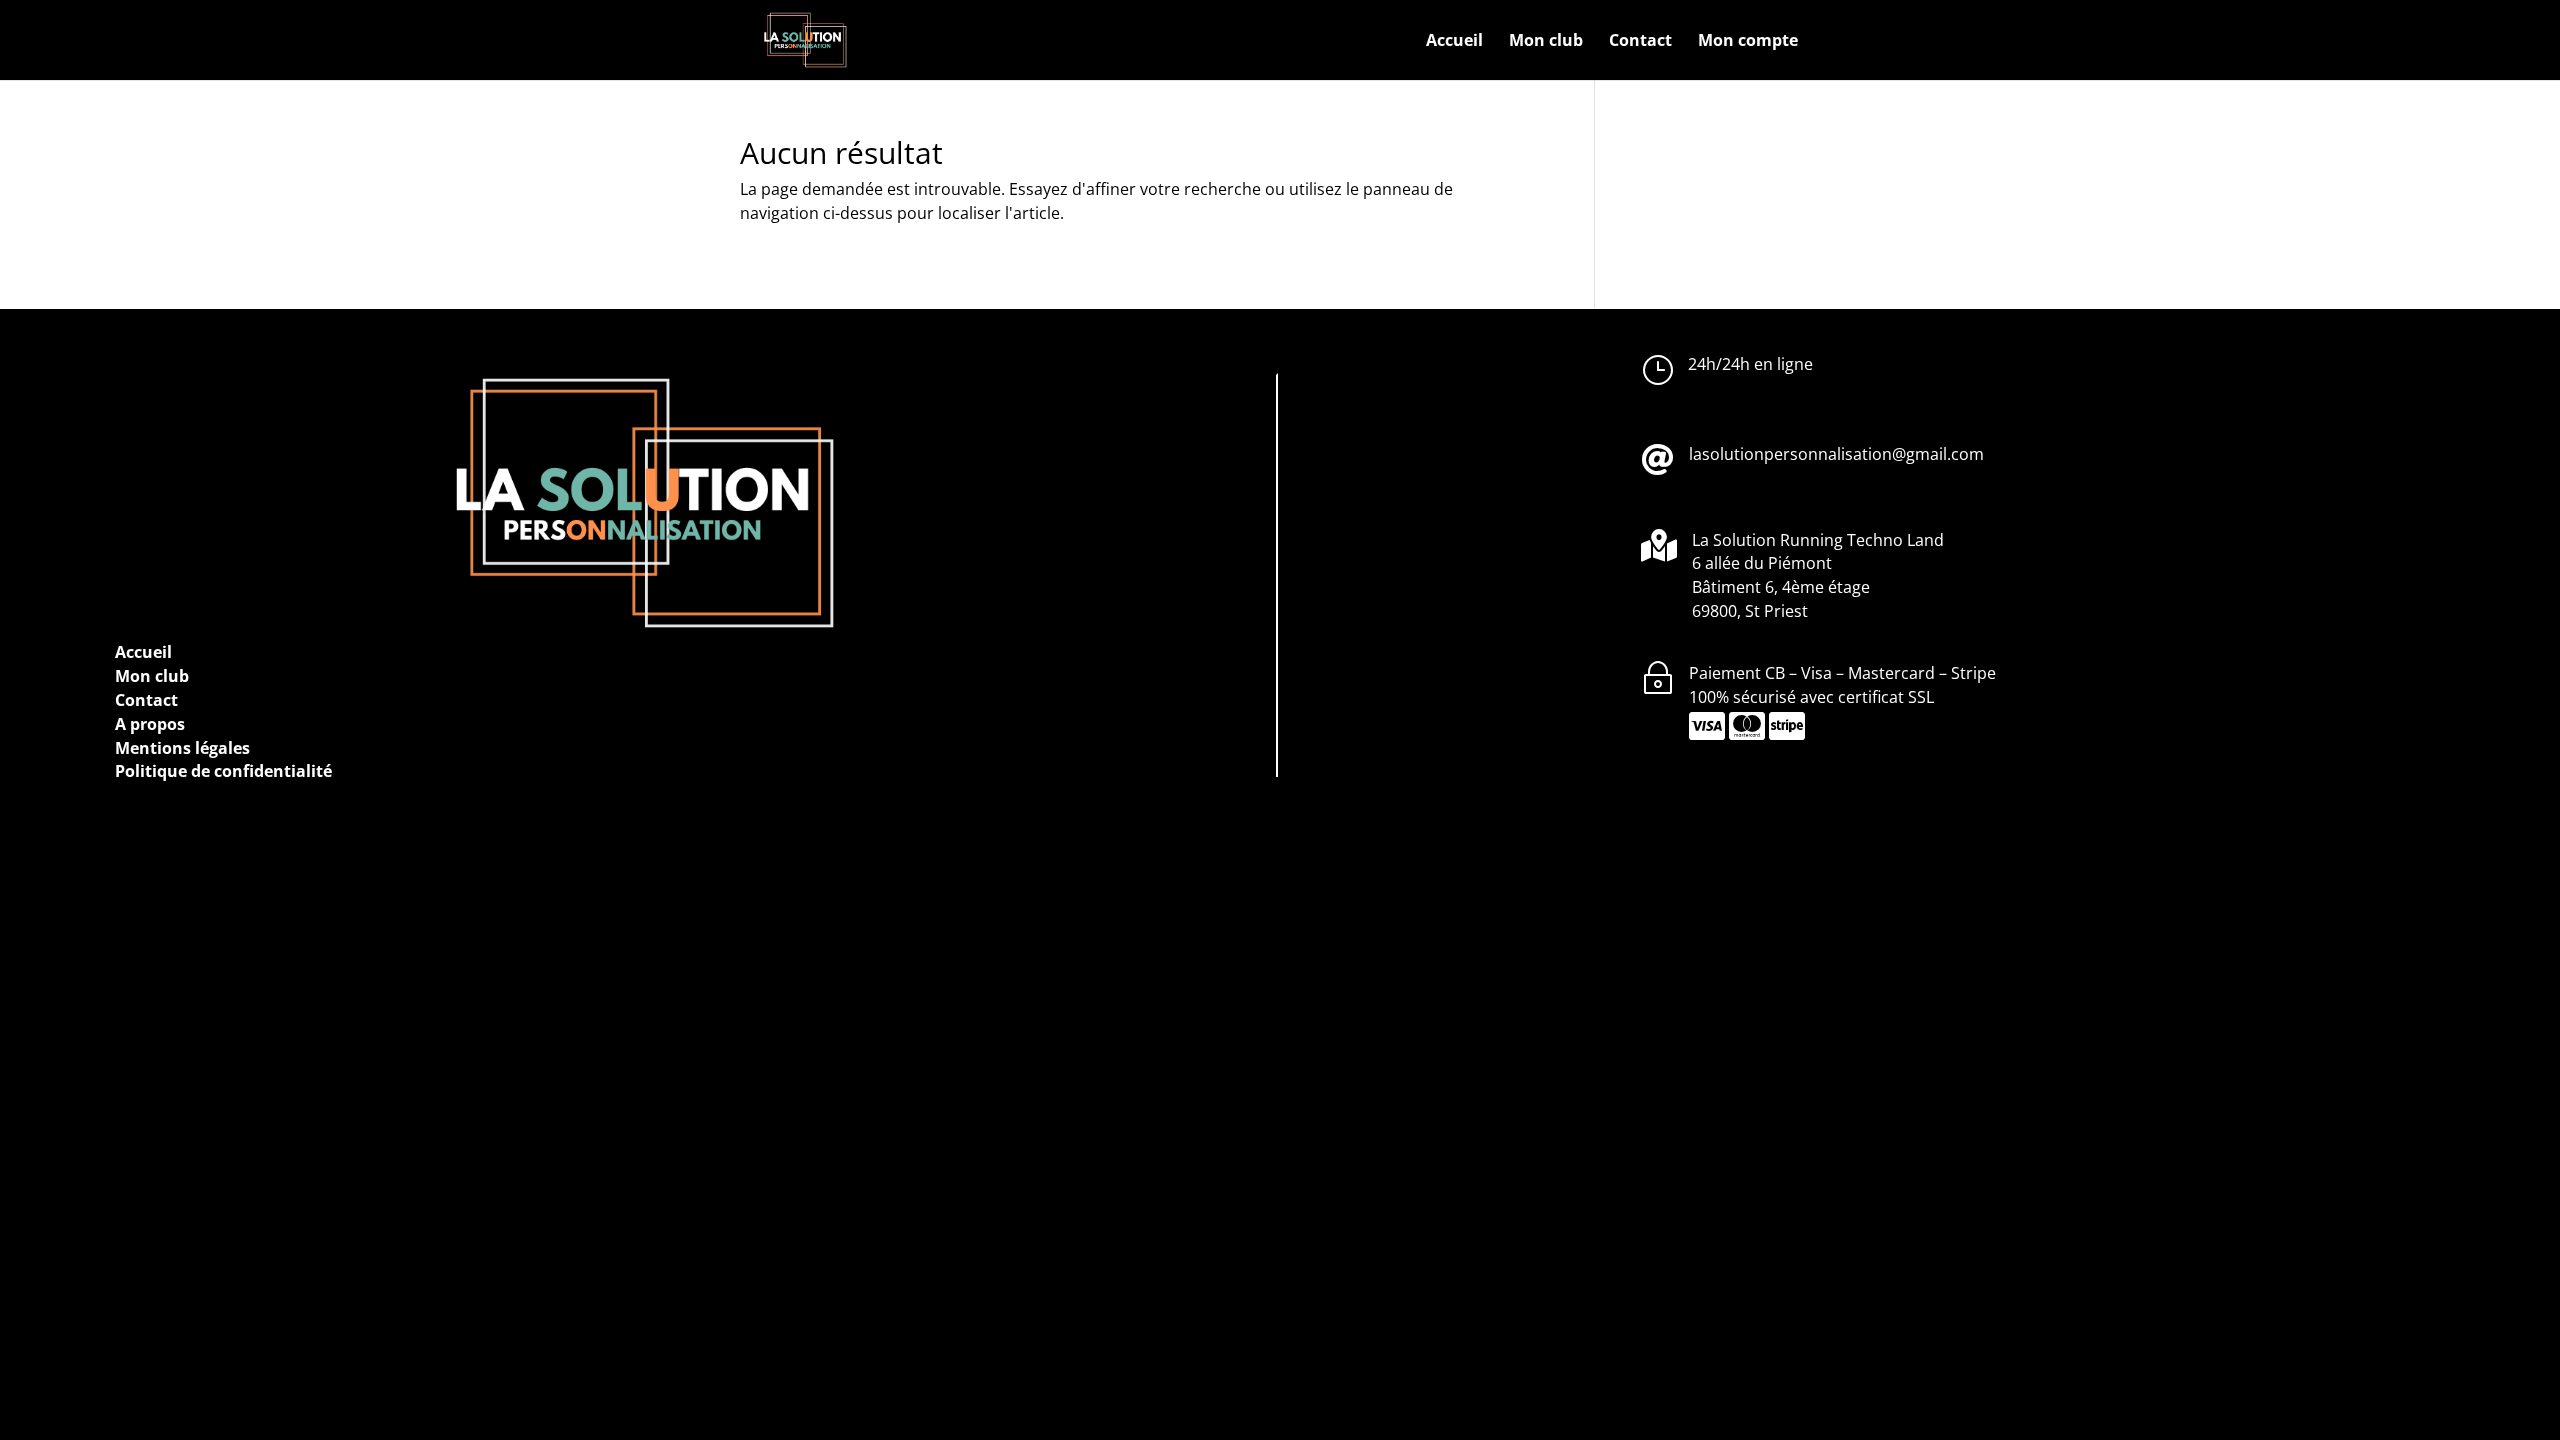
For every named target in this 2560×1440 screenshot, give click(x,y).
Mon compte (1748, 42)
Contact (1640, 42)
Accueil (1454, 42)
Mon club (1546, 42)
